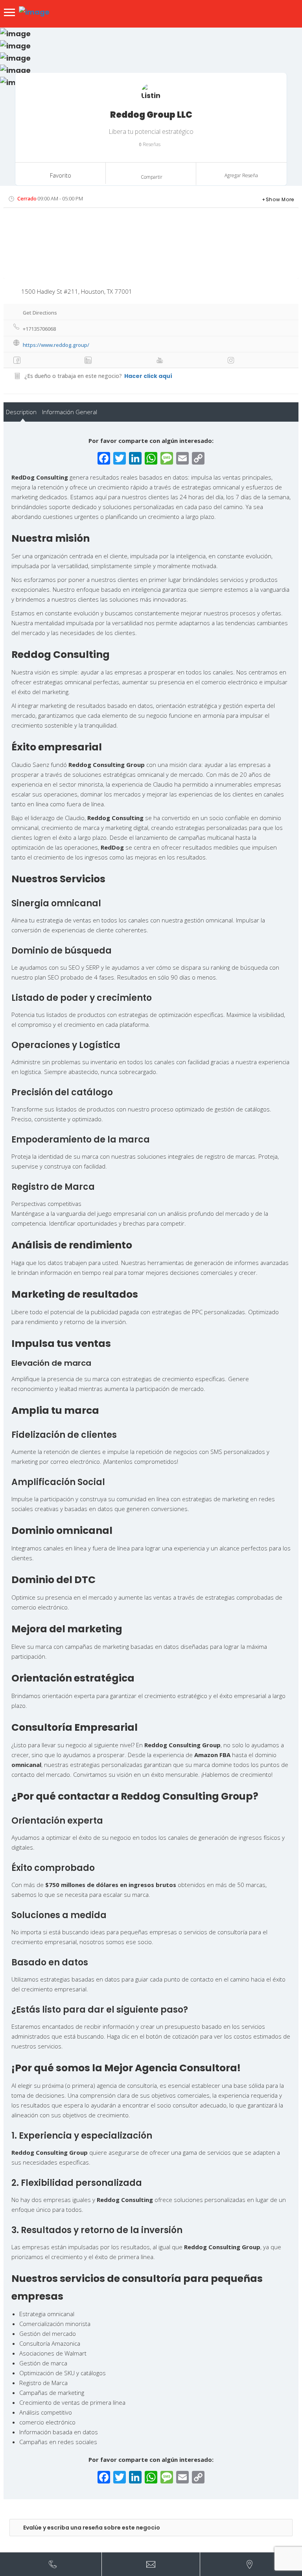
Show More (280, 199)
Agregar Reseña (241, 175)
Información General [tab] (70, 412)
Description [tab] (21, 412)
